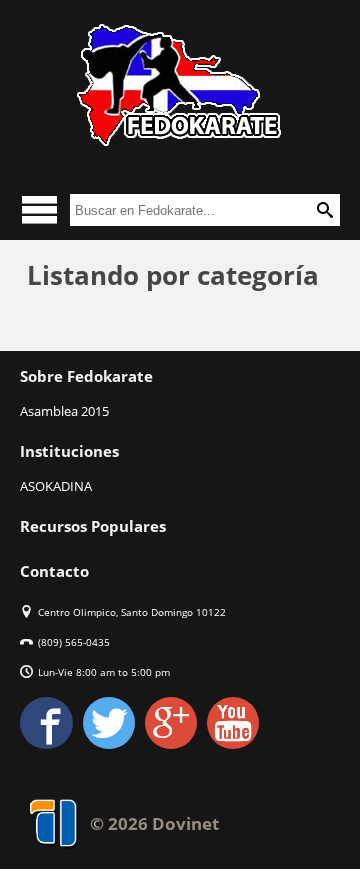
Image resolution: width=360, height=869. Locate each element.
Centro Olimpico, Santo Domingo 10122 (132, 612)
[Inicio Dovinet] (180, 85)
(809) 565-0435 (74, 642)
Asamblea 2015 (64, 411)
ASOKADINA (56, 486)
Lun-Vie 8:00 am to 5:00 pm (104, 672)
